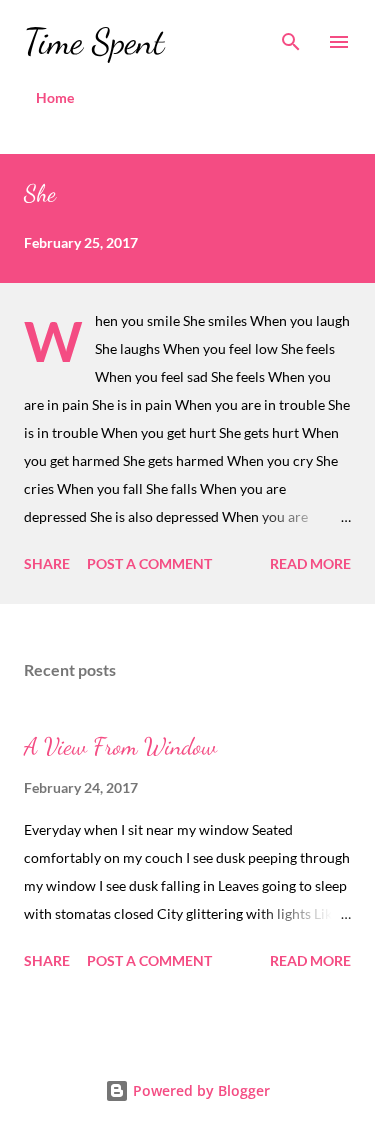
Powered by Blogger (199, 1090)
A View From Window (120, 746)
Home (55, 97)
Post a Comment (149, 563)
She (40, 193)
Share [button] (47, 563)
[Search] (291, 36)
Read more (310, 563)
